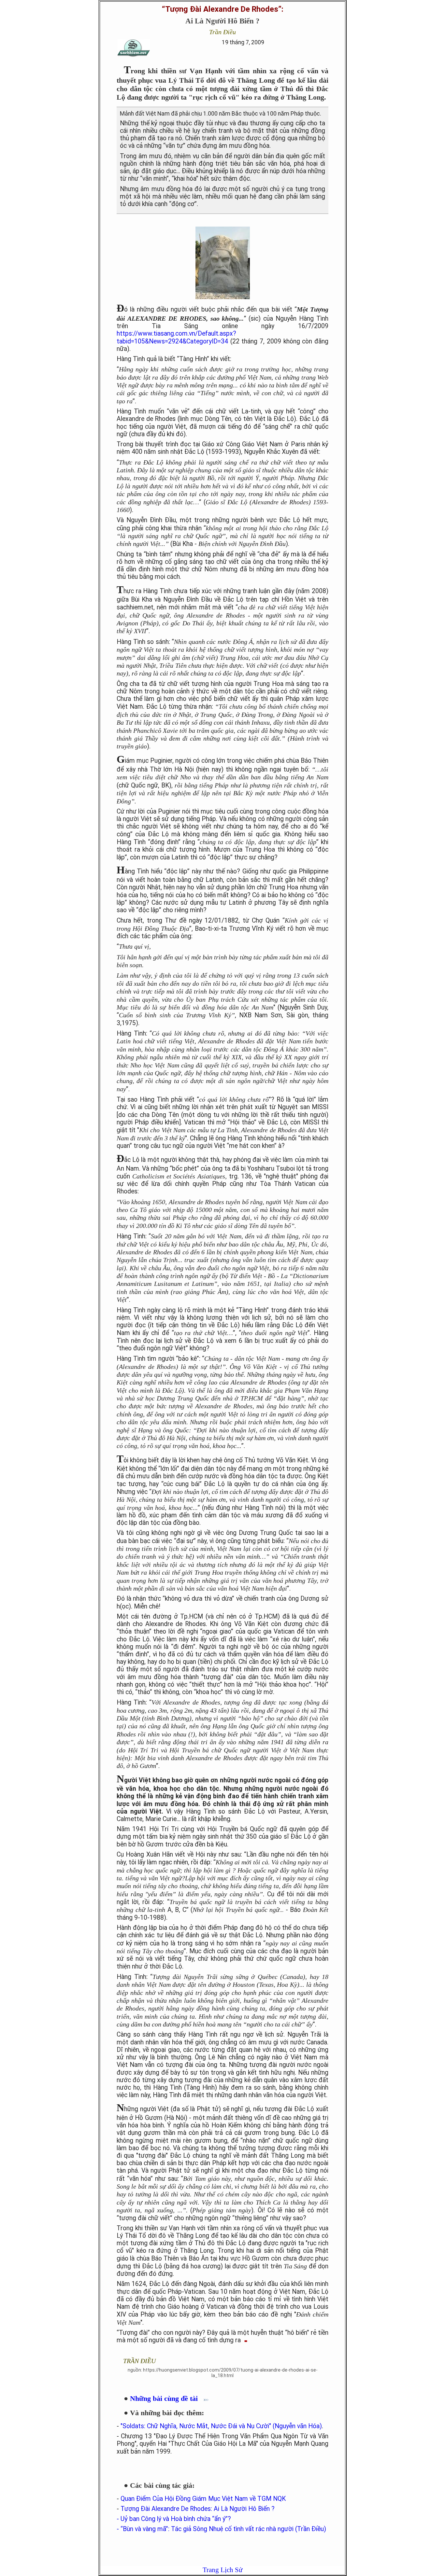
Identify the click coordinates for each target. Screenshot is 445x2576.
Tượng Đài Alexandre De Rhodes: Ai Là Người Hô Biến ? (198, 2509)
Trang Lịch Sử (223, 2570)
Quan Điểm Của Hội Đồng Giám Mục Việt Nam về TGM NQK (203, 2499)
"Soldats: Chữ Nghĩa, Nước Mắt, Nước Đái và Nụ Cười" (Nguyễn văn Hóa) (221, 2426)
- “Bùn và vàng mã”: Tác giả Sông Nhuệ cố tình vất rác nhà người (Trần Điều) (221, 2529)
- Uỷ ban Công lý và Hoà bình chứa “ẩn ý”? (174, 2519)
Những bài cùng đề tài (167, 2398)
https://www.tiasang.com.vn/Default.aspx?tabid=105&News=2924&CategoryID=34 (176, 337)
